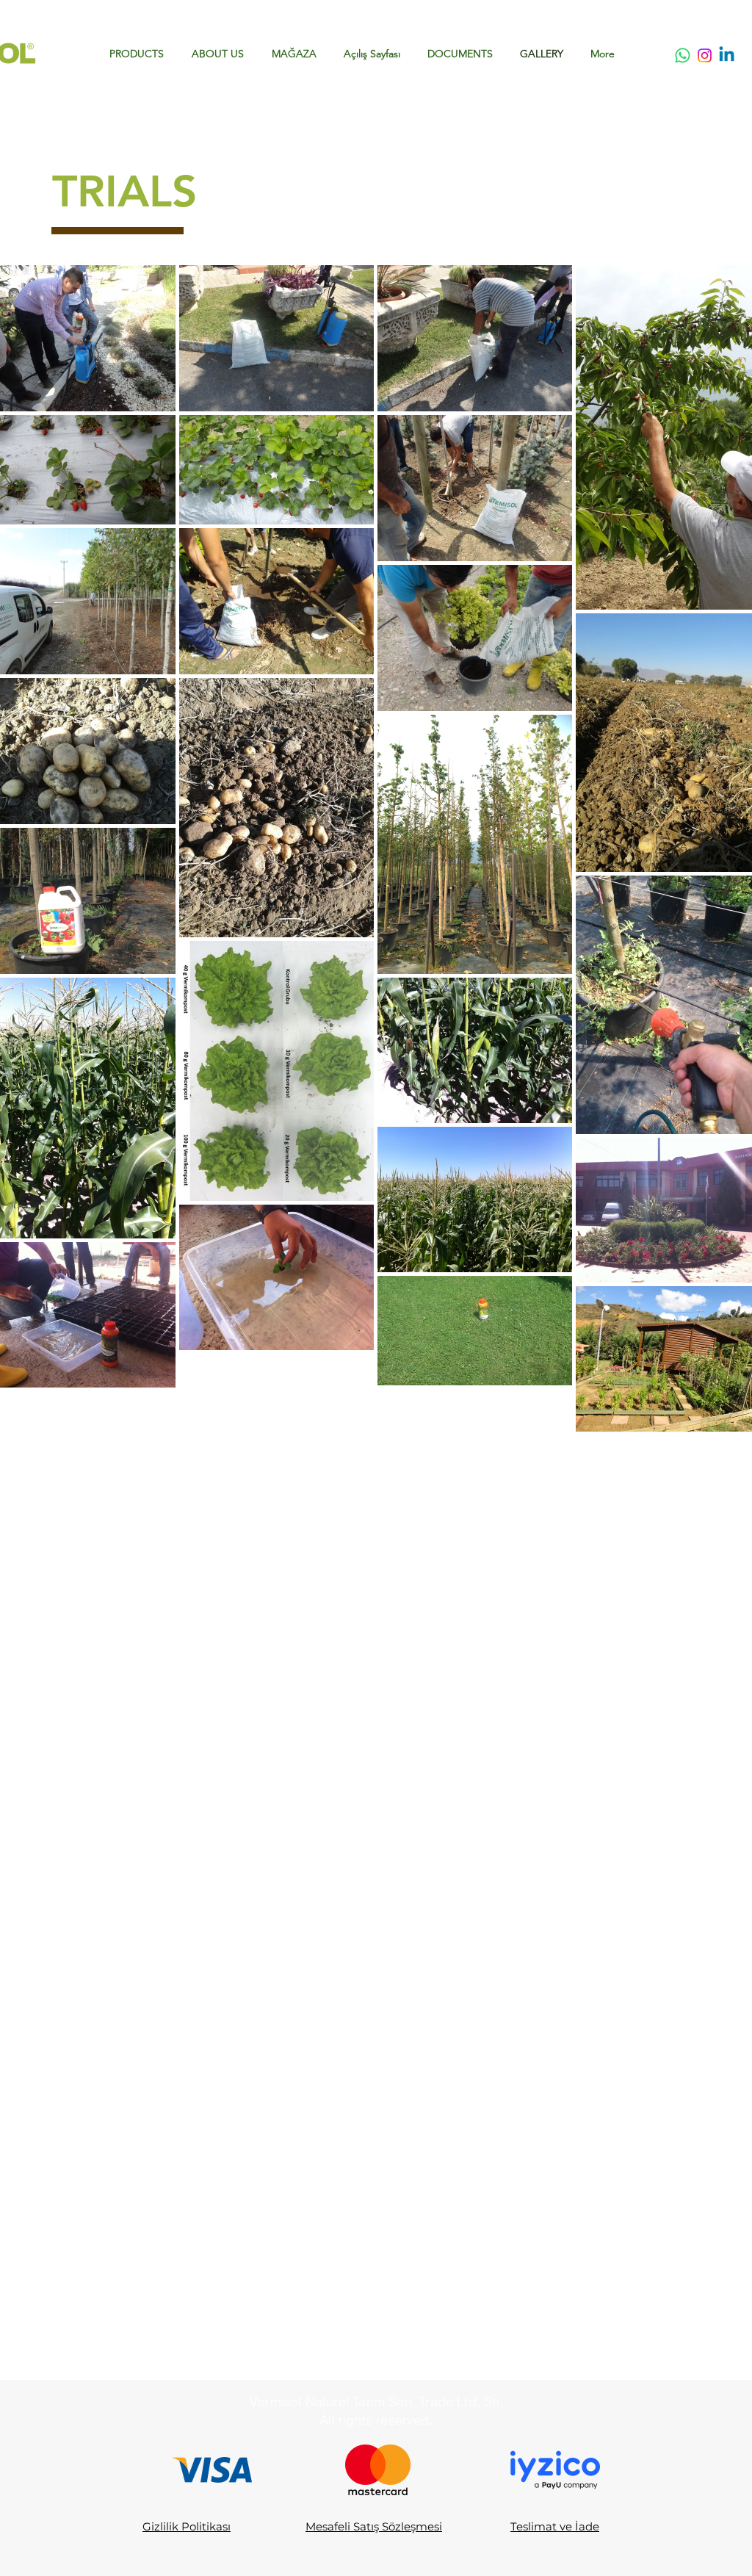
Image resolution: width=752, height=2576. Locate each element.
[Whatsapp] (683, 55)
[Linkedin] (727, 55)
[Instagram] (705, 55)
